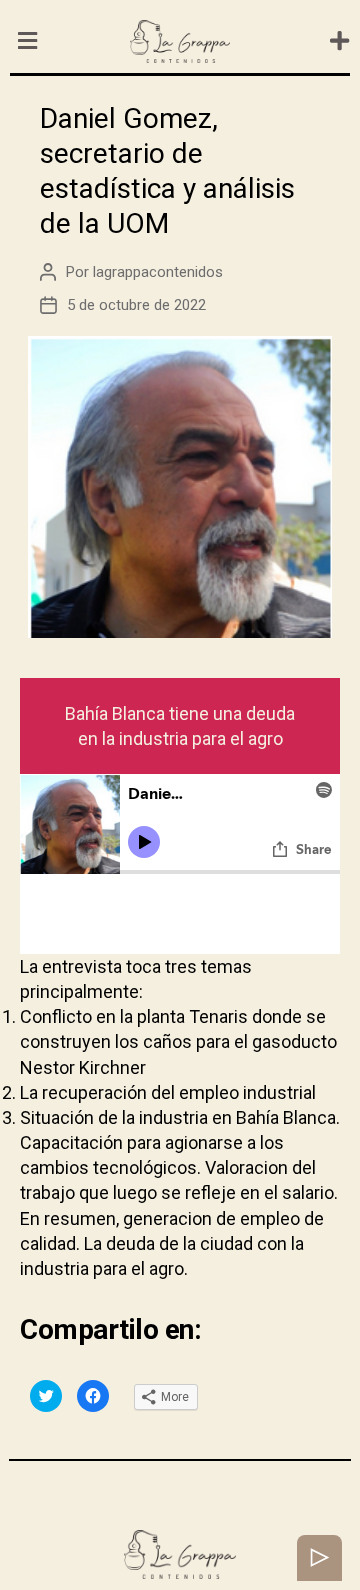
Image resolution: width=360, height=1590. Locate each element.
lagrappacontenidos (158, 272)
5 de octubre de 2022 (136, 305)
